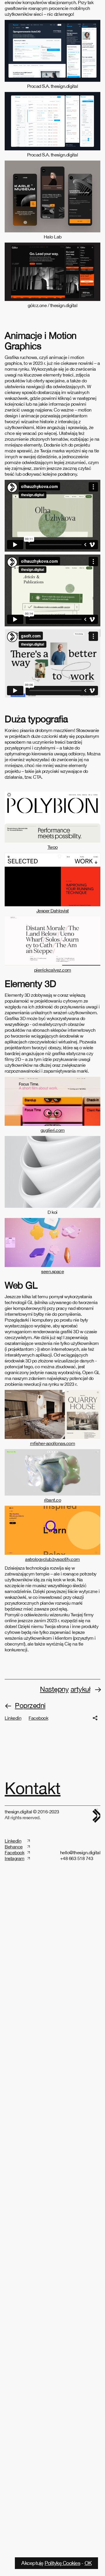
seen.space (52, 1396)
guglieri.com (53, 1254)
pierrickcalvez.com (53, 1094)
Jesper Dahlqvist (53, 1035)
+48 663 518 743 (77, 1983)
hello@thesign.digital (80, 1977)
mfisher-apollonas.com (53, 1568)
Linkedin (13, 1842)
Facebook (38, 1842)
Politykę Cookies (62, 2563)
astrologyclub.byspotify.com (52, 1683)
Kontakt (33, 1912)
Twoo (53, 971)
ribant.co (53, 1625)
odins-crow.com (52, 7)
